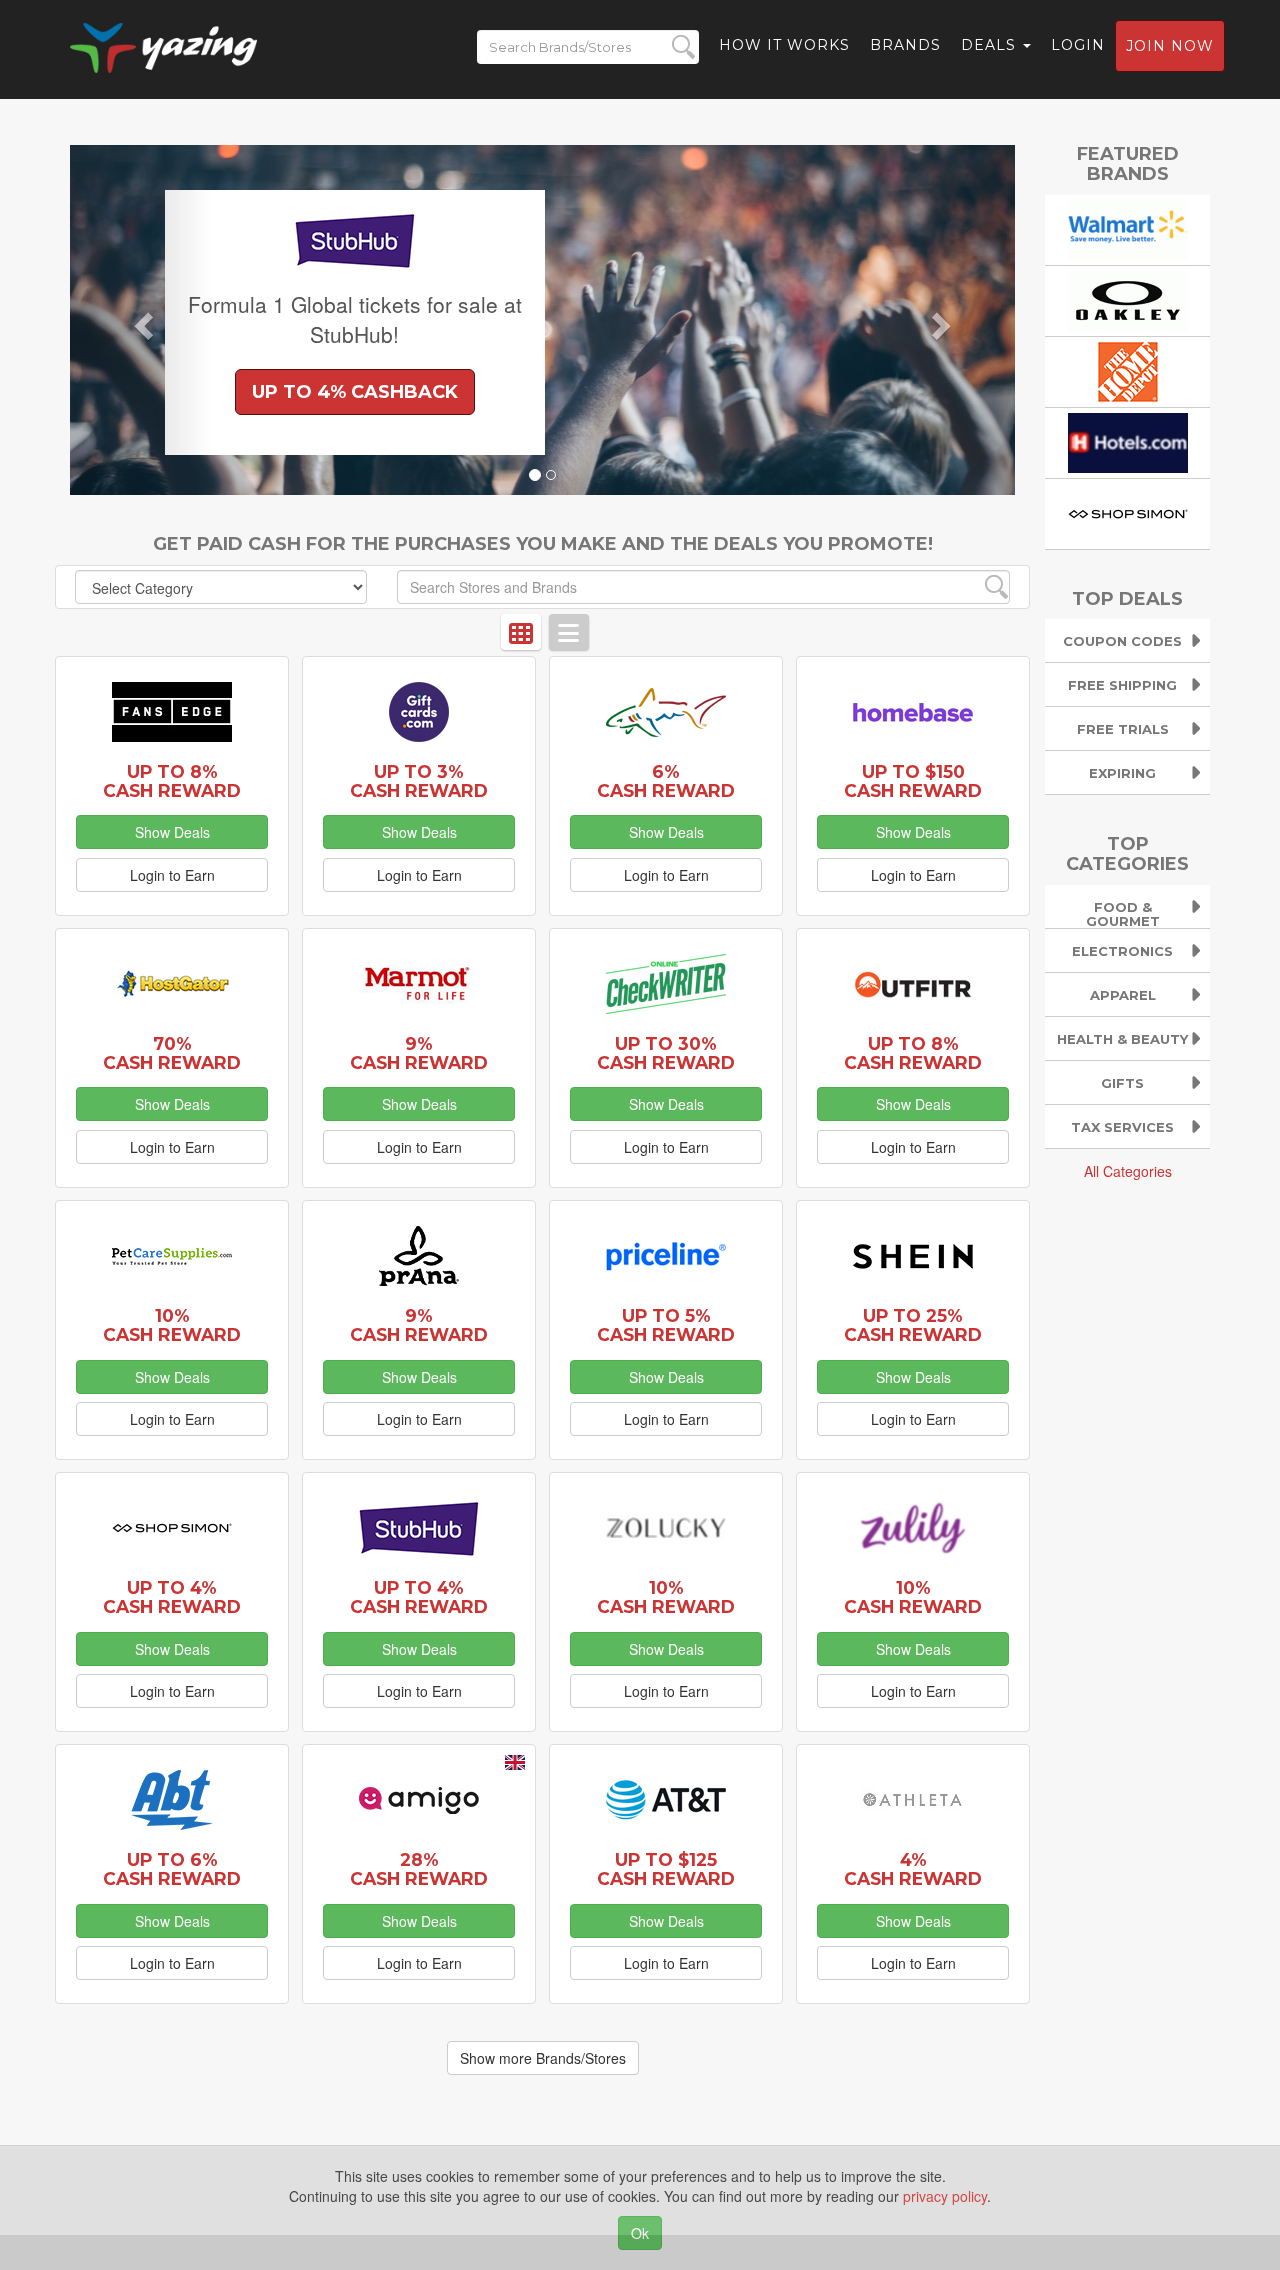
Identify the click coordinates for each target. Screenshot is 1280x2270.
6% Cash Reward (666, 781)
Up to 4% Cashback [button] (355, 392)
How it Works (784, 45)
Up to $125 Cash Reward (666, 1869)
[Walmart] (1128, 227)
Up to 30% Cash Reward (666, 1053)
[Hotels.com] (1128, 440)
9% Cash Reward (419, 1053)
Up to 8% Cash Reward (172, 781)
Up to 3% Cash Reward (419, 781)
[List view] (569, 632)
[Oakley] (1128, 298)
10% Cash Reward (172, 1325)
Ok (640, 2233)
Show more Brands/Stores (543, 2058)
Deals (991, 45)
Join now (1170, 46)
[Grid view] (521, 632)
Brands (905, 45)
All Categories (1128, 1171)
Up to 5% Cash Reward (666, 1325)
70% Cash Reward (172, 1053)
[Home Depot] (1128, 369)
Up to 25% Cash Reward (913, 1325)
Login (1078, 45)
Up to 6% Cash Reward (172, 1869)
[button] (141, 320)
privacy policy (945, 2196)
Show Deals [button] (172, 832)
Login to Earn (172, 875)
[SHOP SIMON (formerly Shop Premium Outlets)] (1128, 511)
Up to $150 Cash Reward (913, 781)
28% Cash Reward (419, 1869)
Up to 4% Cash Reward (172, 1597)
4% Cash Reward (913, 1869)
